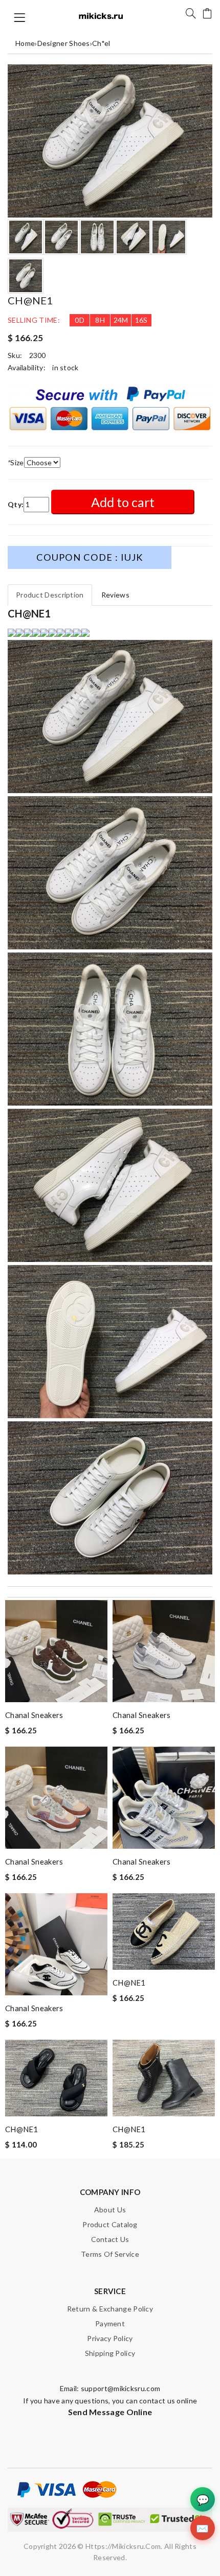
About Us (110, 2210)
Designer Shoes (64, 43)
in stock (65, 367)
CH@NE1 (129, 1983)
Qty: (16, 504)
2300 (38, 355)
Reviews (115, 595)
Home (25, 43)
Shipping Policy (110, 2353)
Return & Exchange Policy (110, 2309)
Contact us (110, 2239)
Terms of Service (110, 2254)
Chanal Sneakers (34, 1715)
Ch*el (101, 43)
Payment (110, 2323)
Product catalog (110, 2224)
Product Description (50, 595)
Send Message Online (110, 2412)
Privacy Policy (110, 2338)
